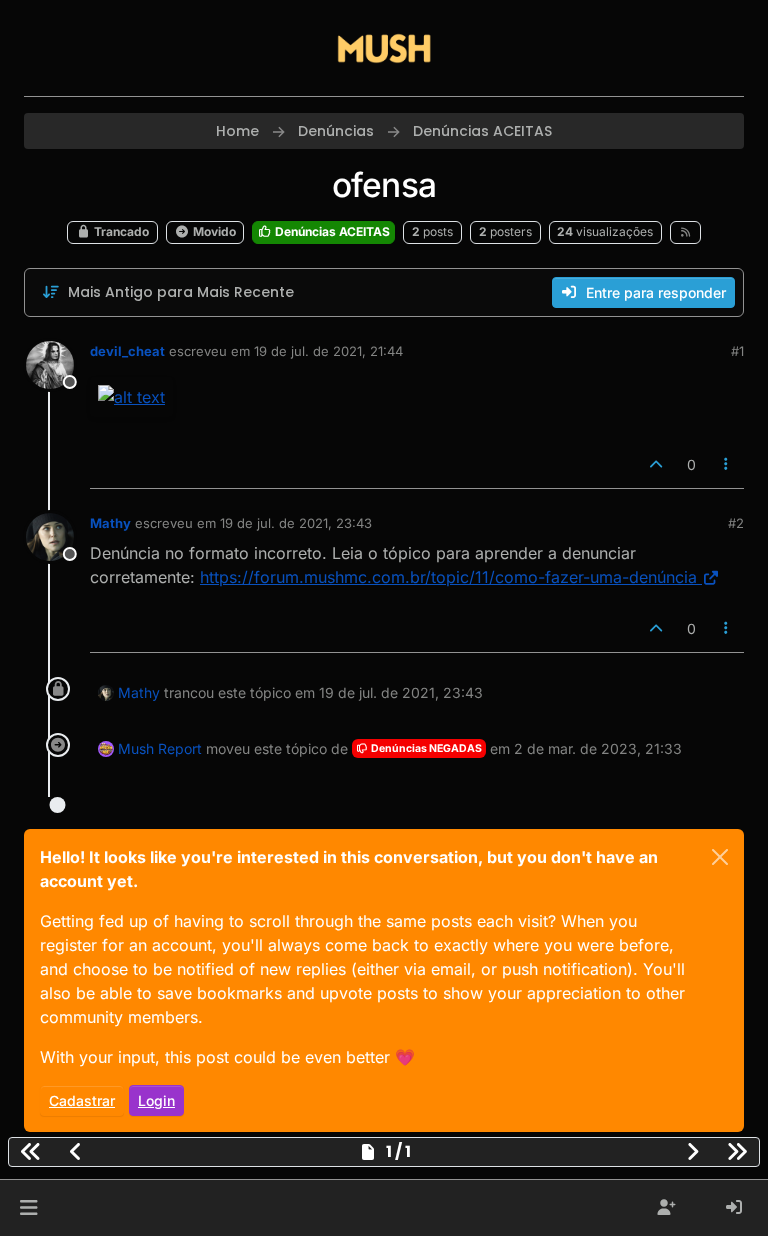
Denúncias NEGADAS (425, 748)
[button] (28, 1208)
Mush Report (160, 748)
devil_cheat (127, 351)
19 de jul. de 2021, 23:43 (296, 523)
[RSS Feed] (685, 232)
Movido (213, 231)
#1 (737, 351)
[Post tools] (727, 464)
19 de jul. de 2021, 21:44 (328, 351)
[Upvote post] (656, 464)
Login (156, 1100)
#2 (736, 523)
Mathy (110, 523)
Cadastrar (82, 1100)
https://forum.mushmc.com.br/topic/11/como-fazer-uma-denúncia (448, 577)
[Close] (720, 857)
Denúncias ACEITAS (331, 231)
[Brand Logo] (384, 48)
